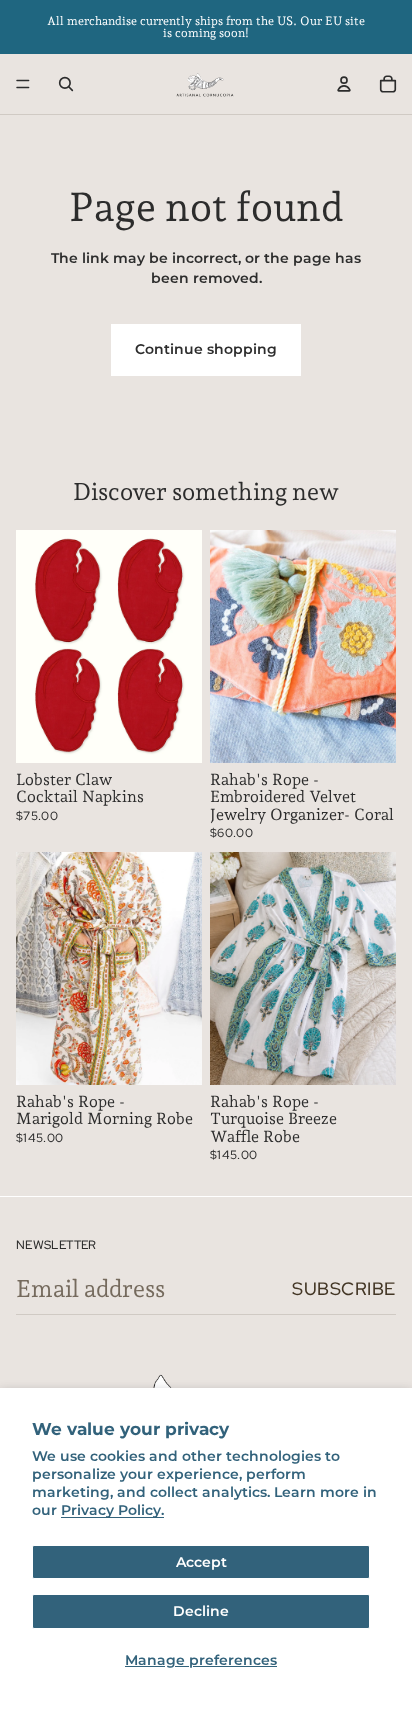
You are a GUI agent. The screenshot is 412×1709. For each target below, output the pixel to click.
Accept (201, 1562)
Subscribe (344, 1288)
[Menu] (23, 84)
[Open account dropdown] (344, 84)
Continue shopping (206, 349)
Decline (201, 1611)
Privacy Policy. (112, 1510)
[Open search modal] (66, 84)
